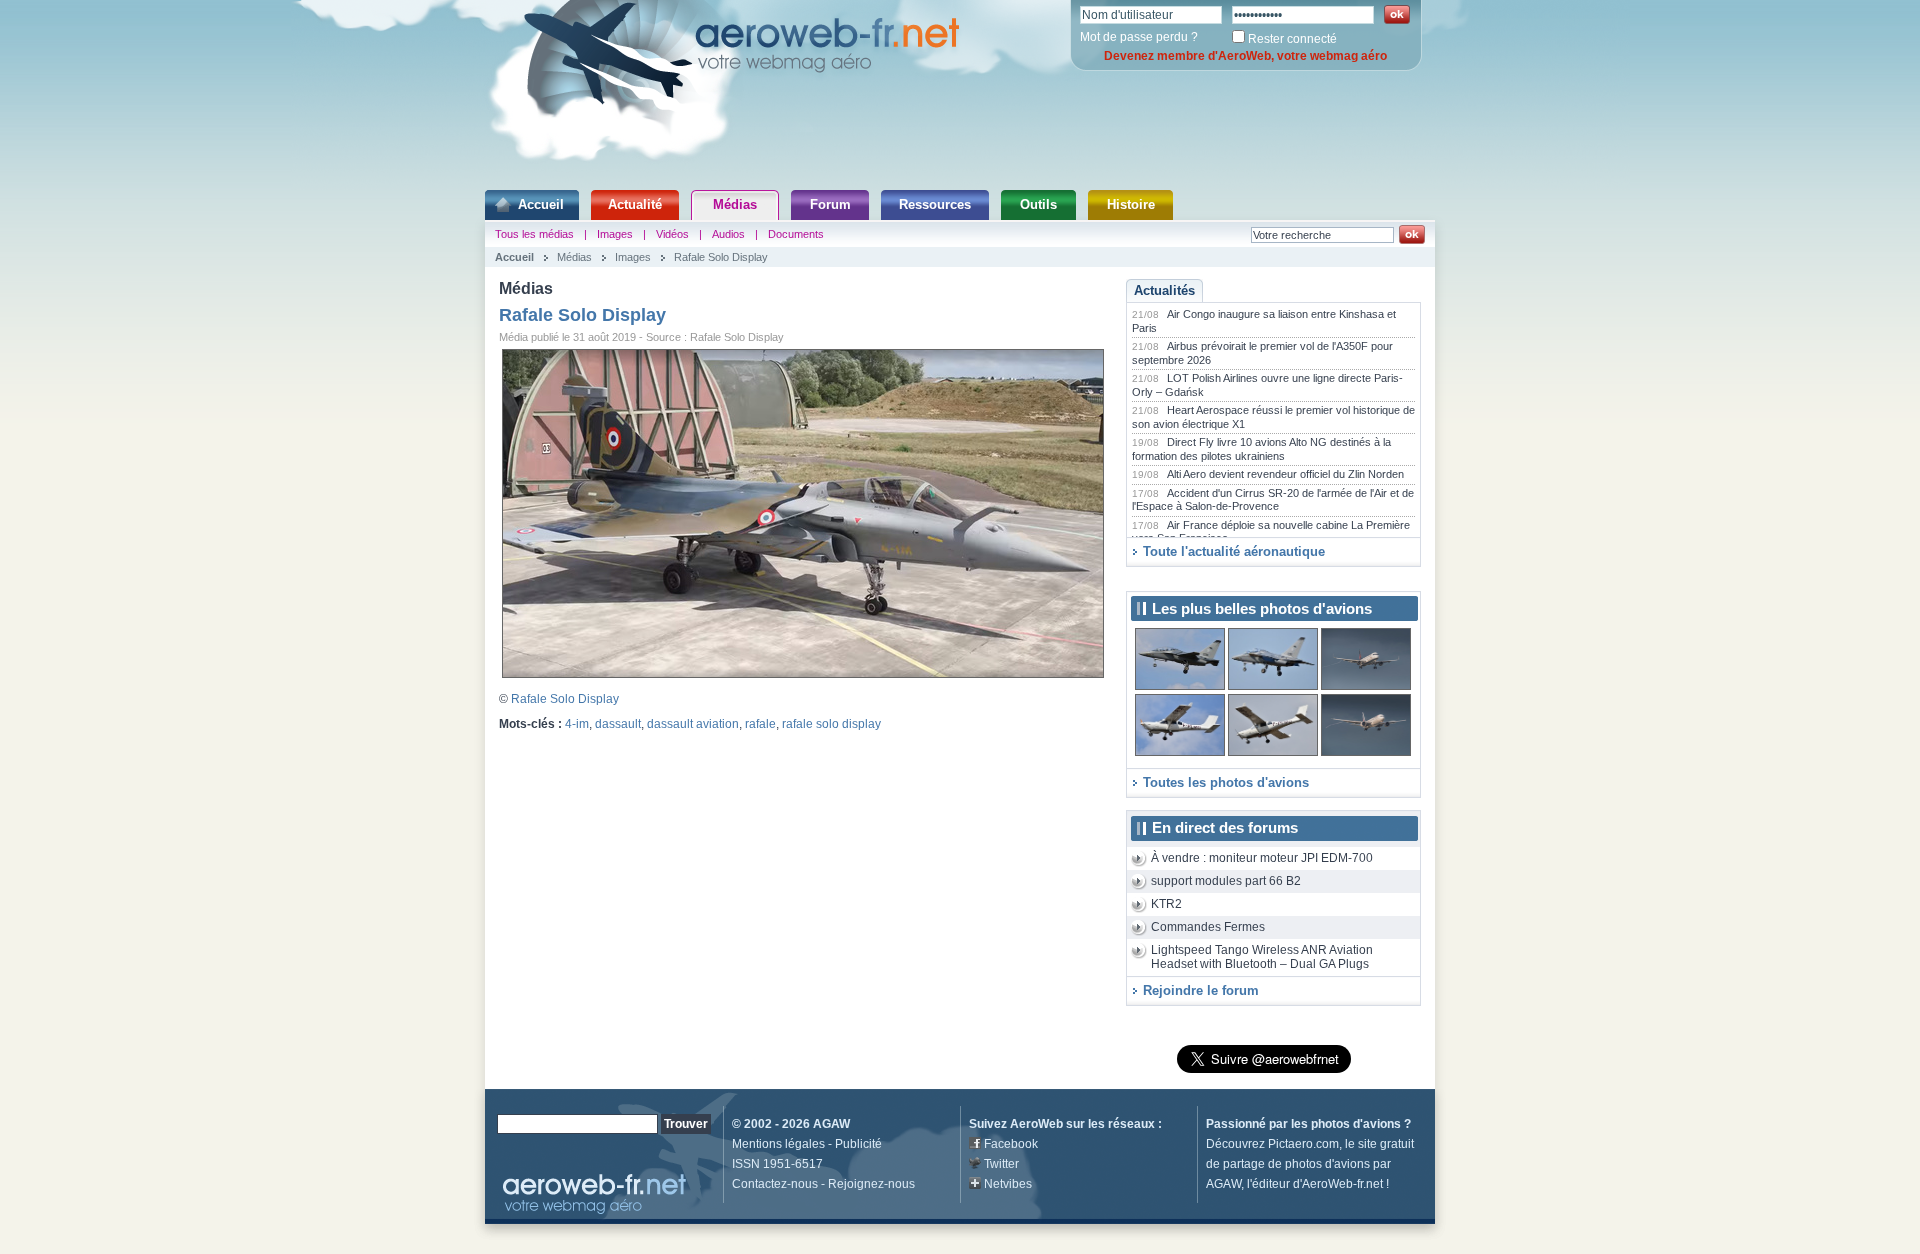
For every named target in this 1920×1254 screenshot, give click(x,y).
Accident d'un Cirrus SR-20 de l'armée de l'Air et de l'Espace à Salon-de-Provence (1273, 500)
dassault (618, 724)
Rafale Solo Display (721, 257)
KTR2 (1166, 904)
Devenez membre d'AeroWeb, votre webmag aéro (1245, 56)
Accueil (541, 204)
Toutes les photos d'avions (1226, 782)
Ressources (935, 204)
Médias (735, 204)
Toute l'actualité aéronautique (1234, 551)
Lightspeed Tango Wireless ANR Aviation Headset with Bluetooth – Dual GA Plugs (1262, 957)
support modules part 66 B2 (1226, 881)
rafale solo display (831, 724)
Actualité (635, 204)
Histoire (1131, 204)
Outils (1038, 204)
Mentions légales (778, 1144)
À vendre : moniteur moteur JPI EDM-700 (1262, 858)
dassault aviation (693, 724)
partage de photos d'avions (1296, 1164)
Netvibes (1008, 1184)
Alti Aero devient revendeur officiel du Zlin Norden (1285, 474)
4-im (577, 724)
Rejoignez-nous (871, 1184)
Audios (728, 234)
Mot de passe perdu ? (1139, 37)
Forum (830, 204)
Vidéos (672, 234)
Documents (796, 234)
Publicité (858, 1144)
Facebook (1011, 1144)
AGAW (831, 1124)
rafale (760, 724)
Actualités (1164, 290)
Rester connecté (1292, 39)
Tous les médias (534, 234)
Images (615, 234)
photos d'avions (1356, 1124)
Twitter (1001, 1164)
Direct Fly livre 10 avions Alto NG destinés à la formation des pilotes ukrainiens (1261, 449)
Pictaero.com (1303, 1144)
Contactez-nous (775, 1184)
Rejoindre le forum (1201, 990)
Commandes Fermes (1208, 927)
